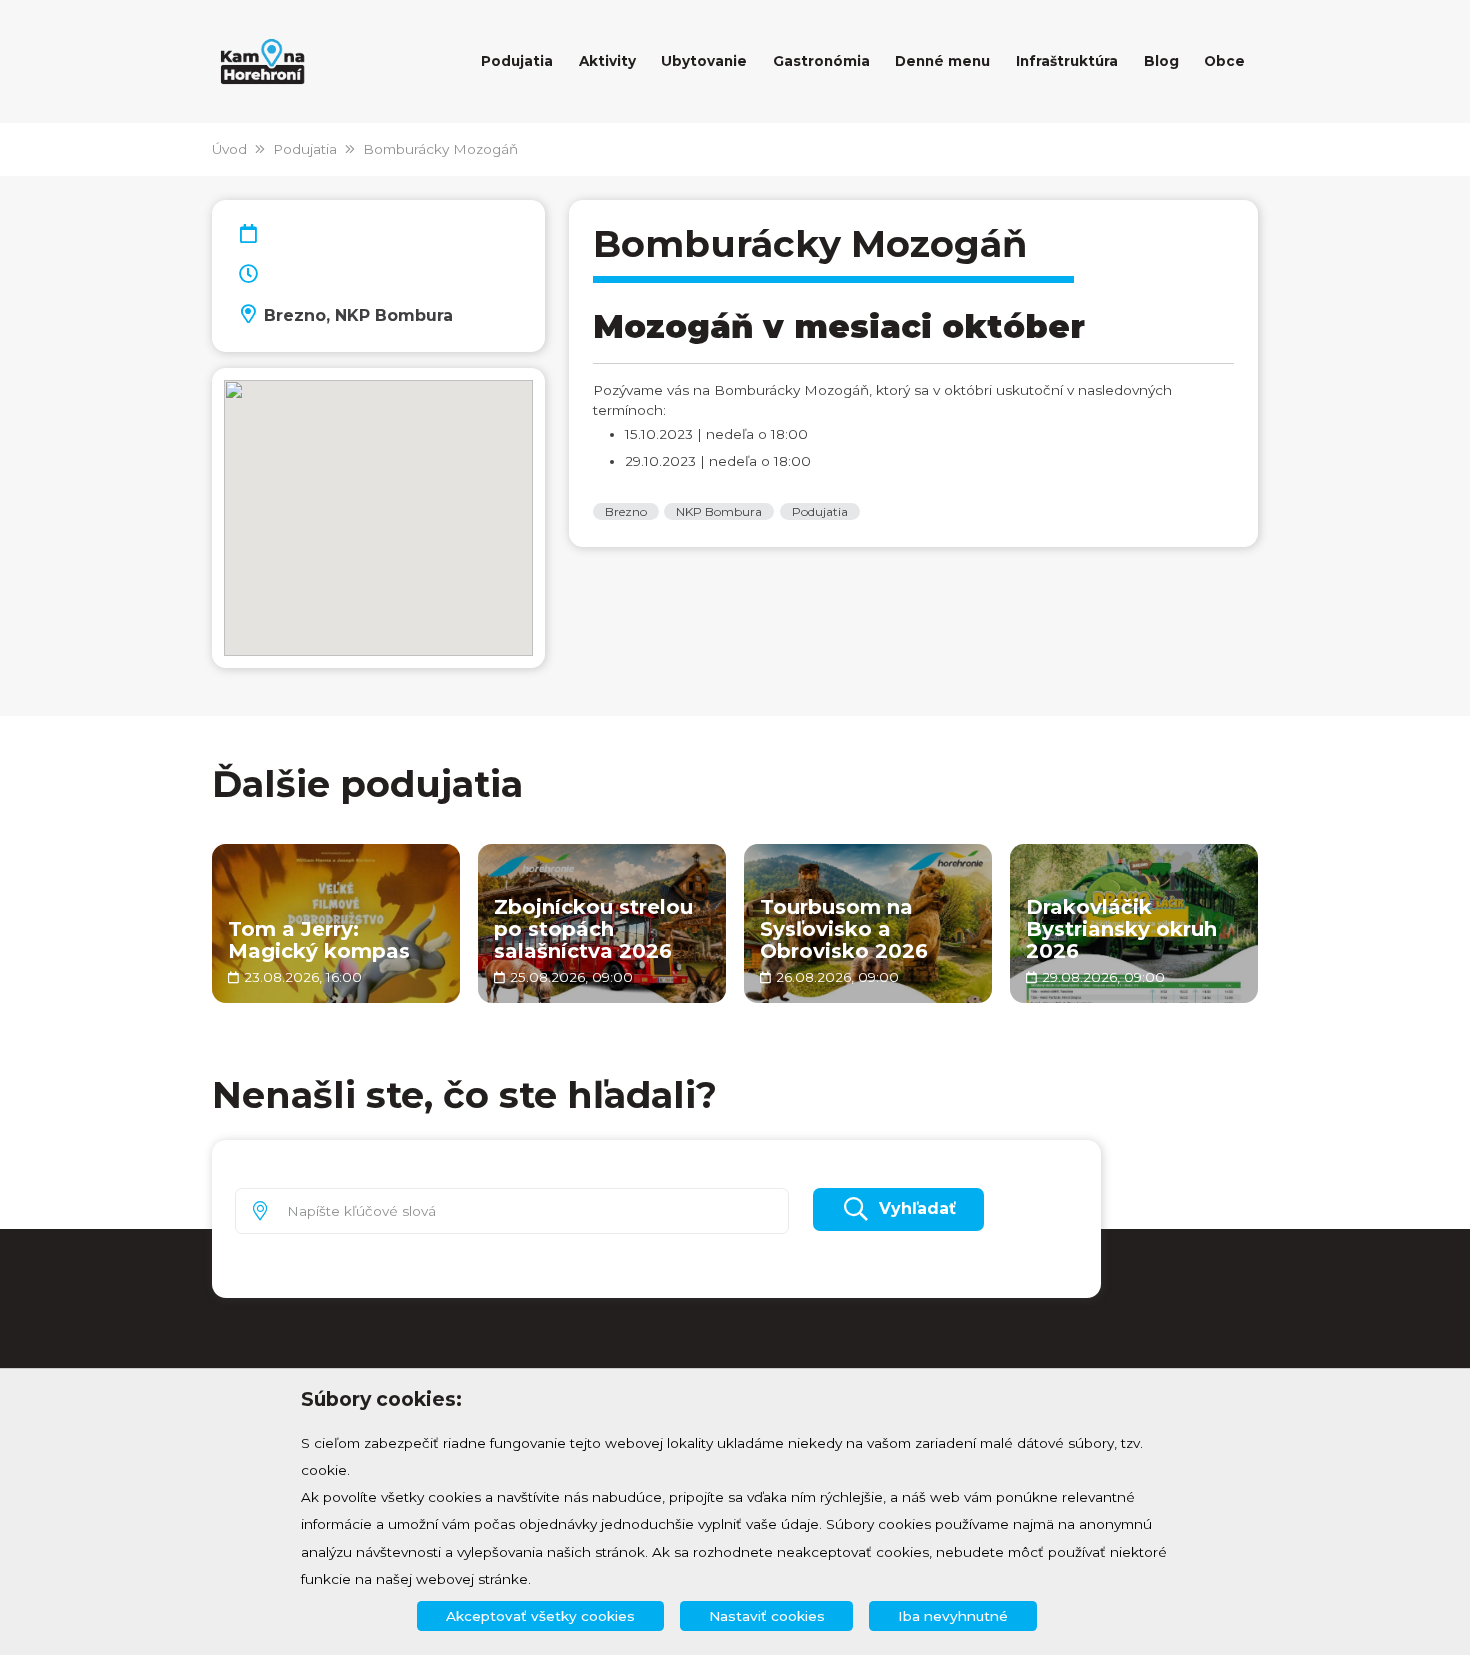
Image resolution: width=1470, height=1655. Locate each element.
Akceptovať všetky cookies (540, 1616)
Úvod (229, 149)
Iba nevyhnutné (953, 1616)
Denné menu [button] (942, 61)
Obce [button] (1224, 61)
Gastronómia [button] (821, 61)
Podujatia (305, 149)
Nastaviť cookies (767, 1616)
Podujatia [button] (517, 61)
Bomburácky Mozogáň (440, 149)
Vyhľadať (917, 1208)
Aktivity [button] (607, 61)
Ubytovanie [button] (704, 61)
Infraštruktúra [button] (1067, 61)
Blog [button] (1161, 61)
